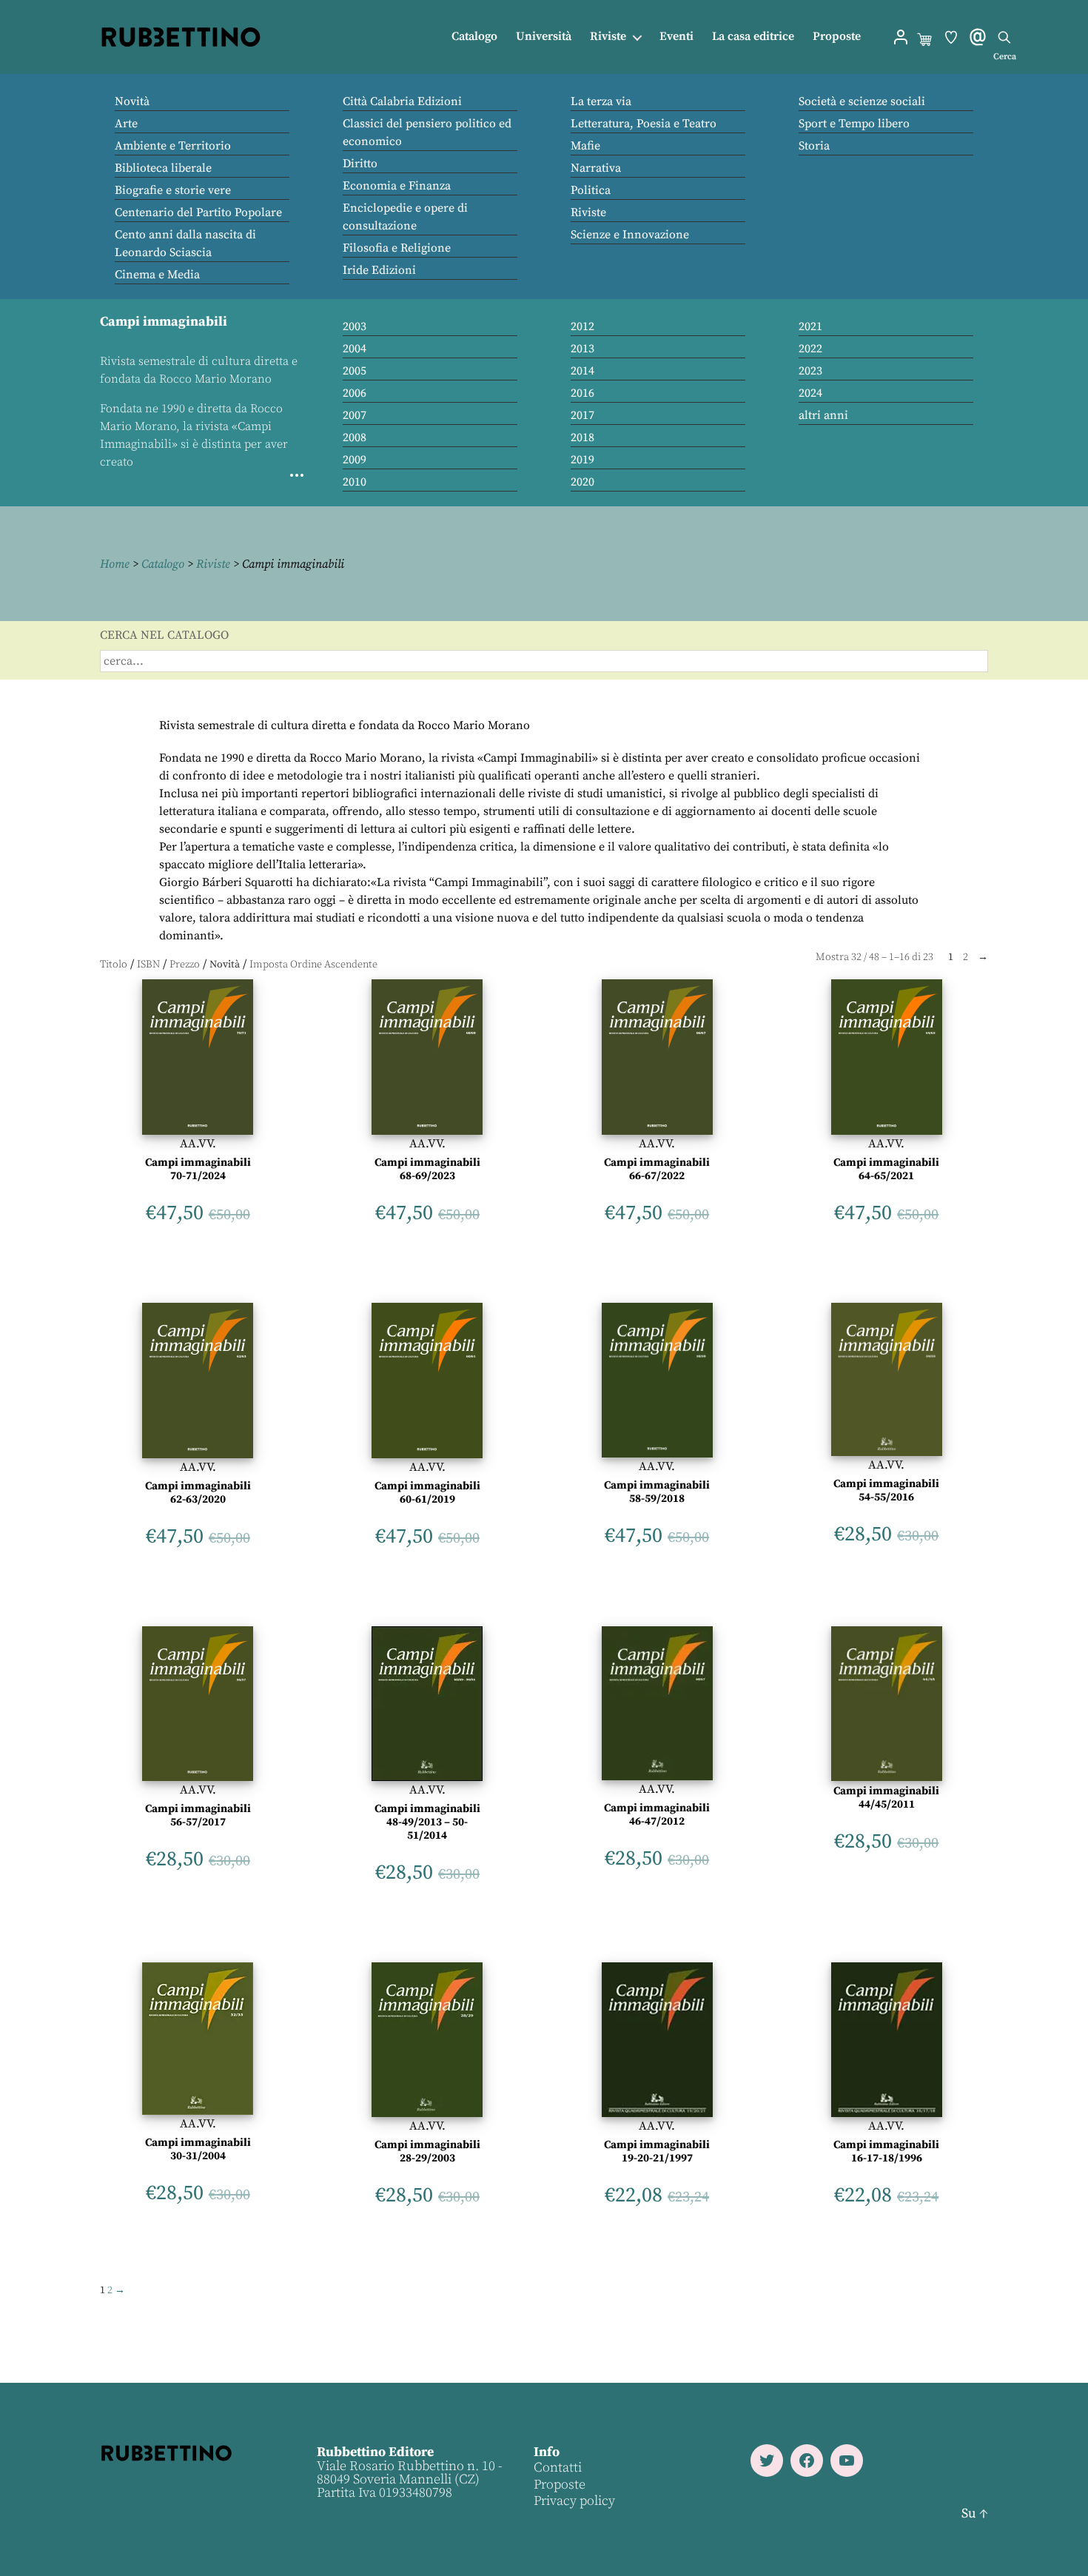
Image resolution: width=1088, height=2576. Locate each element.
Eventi (676, 37)
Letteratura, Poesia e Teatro (644, 124)
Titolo (114, 965)
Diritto (360, 164)
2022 (810, 349)
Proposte (837, 37)
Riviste (608, 37)
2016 (582, 393)
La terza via (601, 101)
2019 (582, 460)
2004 (355, 349)
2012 (582, 326)
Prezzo (185, 965)
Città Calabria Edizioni (402, 101)
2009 (355, 460)
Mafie (585, 146)
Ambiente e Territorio (173, 146)
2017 (582, 415)
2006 (355, 393)
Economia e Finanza (397, 186)
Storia (814, 146)
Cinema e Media (157, 275)
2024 (810, 393)
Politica (591, 190)
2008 (355, 437)
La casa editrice (753, 37)
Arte (126, 124)
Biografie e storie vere (173, 190)
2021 (810, 326)
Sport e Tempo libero (854, 124)
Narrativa (596, 168)
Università (544, 37)
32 (856, 957)
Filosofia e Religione (397, 248)
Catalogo (474, 37)
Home (115, 564)
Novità (132, 101)
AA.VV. (198, 1144)
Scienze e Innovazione (630, 235)
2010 (355, 482)
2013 (582, 349)
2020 (582, 482)
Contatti (558, 2468)
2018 (582, 437)
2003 (355, 326)
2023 (810, 371)
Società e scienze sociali (862, 101)
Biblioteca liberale (163, 168)
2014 (582, 371)
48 (874, 957)
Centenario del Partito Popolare (198, 212)
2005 (355, 371)
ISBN (148, 965)
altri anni (823, 415)
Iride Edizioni (379, 270)
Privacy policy (574, 2501)
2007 (355, 415)
